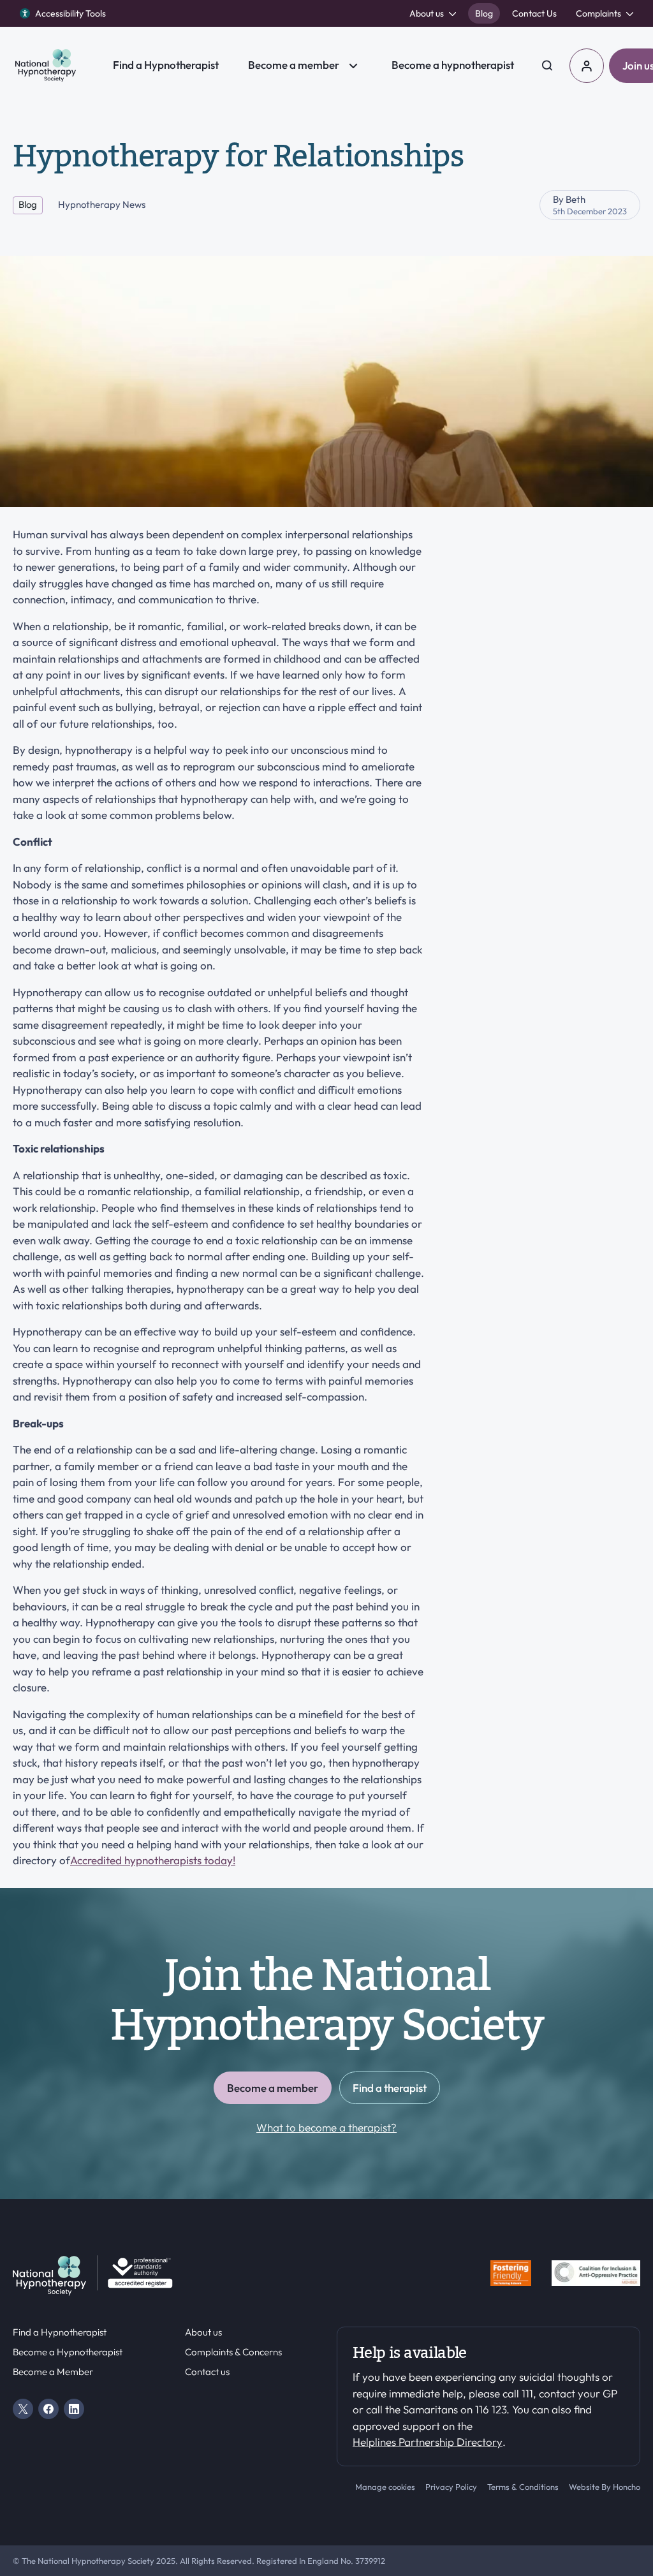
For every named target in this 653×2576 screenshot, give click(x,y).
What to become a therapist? (326, 2127)
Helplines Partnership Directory (428, 2442)
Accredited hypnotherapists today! (153, 1860)
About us (203, 2332)
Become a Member (53, 2372)
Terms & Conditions (523, 2487)
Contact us (207, 2372)
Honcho (627, 2487)
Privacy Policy (451, 2487)
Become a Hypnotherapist (68, 2352)
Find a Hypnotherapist (60, 2332)
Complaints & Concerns (233, 2352)
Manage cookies (385, 2487)
